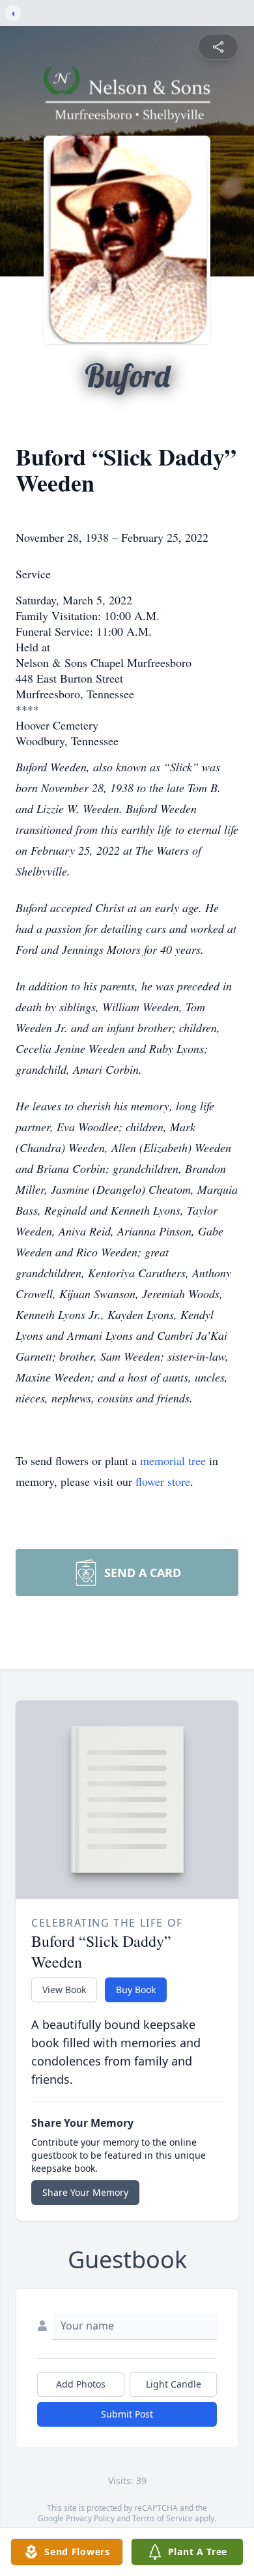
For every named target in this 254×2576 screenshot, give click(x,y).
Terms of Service (162, 2518)
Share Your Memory (85, 2192)
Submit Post (127, 2414)
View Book (64, 1990)
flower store (163, 1481)
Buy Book (136, 1990)
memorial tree (173, 1460)
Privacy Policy (90, 2518)
